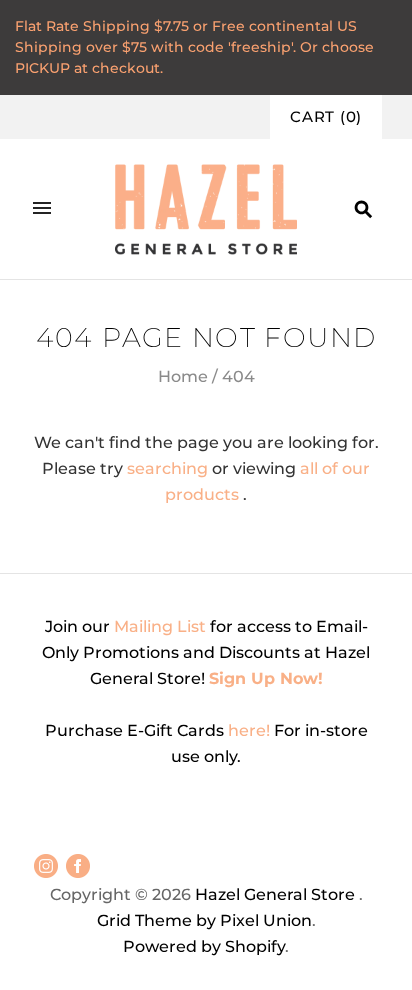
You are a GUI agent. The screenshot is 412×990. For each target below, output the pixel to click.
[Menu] (42, 209)
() (326, 117)
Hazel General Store (275, 894)
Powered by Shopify (204, 946)
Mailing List (160, 626)
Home (183, 376)
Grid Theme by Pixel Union (204, 920)
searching (167, 468)
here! (251, 730)
